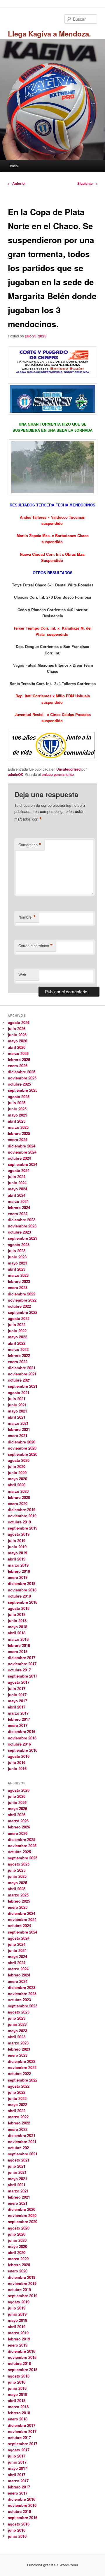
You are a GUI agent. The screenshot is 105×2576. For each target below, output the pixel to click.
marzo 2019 (18, 1565)
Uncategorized (68, 769)
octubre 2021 (19, 1380)
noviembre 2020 (22, 1448)
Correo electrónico (36, 946)
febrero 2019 (19, 1571)
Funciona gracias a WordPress (53, 2565)
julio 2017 (17, 1688)
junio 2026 (17, 1035)
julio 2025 (17, 1103)
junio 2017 (17, 1695)
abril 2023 (17, 1269)
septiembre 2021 (23, 1386)
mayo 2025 (17, 1115)
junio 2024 (17, 1183)
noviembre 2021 (22, 1374)
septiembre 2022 (23, 1312)
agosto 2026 (19, 1022)
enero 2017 (18, 1725)
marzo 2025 (18, 1127)
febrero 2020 (19, 1497)
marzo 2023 (18, 1275)
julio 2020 (17, 1466)
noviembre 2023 (22, 1226)
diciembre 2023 (22, 1220)
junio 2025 (17, 1109)
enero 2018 (18, 1651)
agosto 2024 (19, 1170)
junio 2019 (17, 1547)
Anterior (17, 183)
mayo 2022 (17, 1337)
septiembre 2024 (23, 1164)
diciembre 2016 (22, 1731)
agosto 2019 (19, 1534)
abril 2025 (17, 1121)
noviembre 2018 (22, 1590)
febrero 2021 (19, 1429)
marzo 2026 (18, 1053)
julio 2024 (17, 1176)
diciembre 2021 (22, 1368)
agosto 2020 (19, 1460)
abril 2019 (17, 1559)
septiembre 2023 (23, 1238)
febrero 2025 (19, 1133)
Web (22, 975)
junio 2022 (17, 1331)
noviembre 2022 (22, 1300)
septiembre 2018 (23, 1602)
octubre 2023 (19, 1232)
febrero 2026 (19, 1059)
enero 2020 (18, 1503)
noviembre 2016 (22, 1738)
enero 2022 (18, 1362)
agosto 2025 (19, 1097)
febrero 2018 (19, 1645)
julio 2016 (17, 1762)
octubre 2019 (19, 1522)
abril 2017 (17, 1707)
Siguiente (87, 183)
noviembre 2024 (22, 1152)
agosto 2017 (19, 1682)
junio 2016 (17, 1768)
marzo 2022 (18, 1349)
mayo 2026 (17, 1041)
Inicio (14, 166)
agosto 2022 (19, 1318)
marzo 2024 (18, 1201)
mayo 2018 (17, 1627)
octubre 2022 (19, 1306)
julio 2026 (17, 1029)
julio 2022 (17, 1324)
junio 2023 (17, 1257)
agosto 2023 (19, 1245)
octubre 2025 (19, 1084)
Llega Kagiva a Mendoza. (49, 34)
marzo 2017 (18, 1713)
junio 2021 (17, 1405)
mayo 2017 (17, 1701)
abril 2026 (17, 1047)
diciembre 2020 (22, 1442)
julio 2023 (17, 1251)
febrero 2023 (19, 1281)
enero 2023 (18, 1287)
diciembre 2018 (22, 1583)
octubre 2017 (19, 1670)
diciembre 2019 (22, 1510)
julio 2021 (17, 1399)
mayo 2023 (17, 1263)
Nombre (27, 917)
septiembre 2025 (23, 1090)
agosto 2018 (19, 1608)
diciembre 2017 (22, 1658)
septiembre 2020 (23, 1454)
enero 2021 (18, 1435)
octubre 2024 (19, 1158)
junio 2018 (17, 1620)
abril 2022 (17, 1343)
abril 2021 (17, 1417)
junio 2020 (17, 1472)
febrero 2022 (19, 1355)
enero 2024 (18, 1214)
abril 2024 (17, 1195)
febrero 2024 (19, 1207)
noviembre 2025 (22, 1078)
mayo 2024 (17, 1189)
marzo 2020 (18, 1491)
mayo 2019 (17, 1553)
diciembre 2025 (22, 1072)
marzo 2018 (18, 1639)
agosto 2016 (19, 1756)
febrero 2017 (19, 1719)
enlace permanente (58, 774)
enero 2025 (18, 1139)
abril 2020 (17, 1485)
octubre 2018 (19, 1596)
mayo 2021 (17, 1411)
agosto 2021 (19, 1392)
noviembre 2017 (22, 1664)
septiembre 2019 (23, 1528)
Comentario (30, 845)
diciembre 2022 (22, 1294)
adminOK (16, 774)
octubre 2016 (19, 1744)
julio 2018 (17, 1614)
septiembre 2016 (23, 1750)
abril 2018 (17, 1633)
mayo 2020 (17, 1479)
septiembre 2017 (23, 1676)
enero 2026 (18, 1066)
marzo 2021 (18, 1423)
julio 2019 (17, 1540)
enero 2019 (18, 1577)
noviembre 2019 (22, 1516)
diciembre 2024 (22, 1146)
